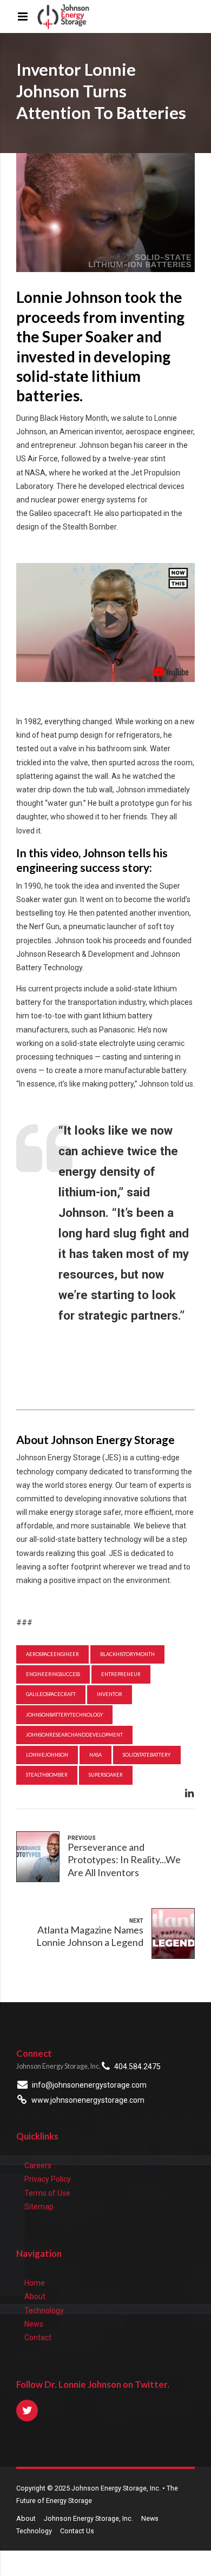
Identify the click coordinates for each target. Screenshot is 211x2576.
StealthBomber (47, 1775)
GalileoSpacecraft (51, 1694)
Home (35, 2283)
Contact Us (77, 2531)
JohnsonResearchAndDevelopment (74, 1735)
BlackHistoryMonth (127, 1654)
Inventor (110, 1694)
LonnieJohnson (47, 1755)
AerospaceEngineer (52, 1654)
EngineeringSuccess (53, 1674)
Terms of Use (47, 2193)
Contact (38, 2337)
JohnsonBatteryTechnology (64, 1715)
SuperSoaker (106, 1775)
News (34, 2324)
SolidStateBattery (147, 1755)
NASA (95, 1755)
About (35, 2296)
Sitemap (39, 2207)
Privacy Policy (48, 2179)
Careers (38, 2166)
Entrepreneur (121, 1674)
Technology (44, 2310)
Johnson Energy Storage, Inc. (88, 2518)
